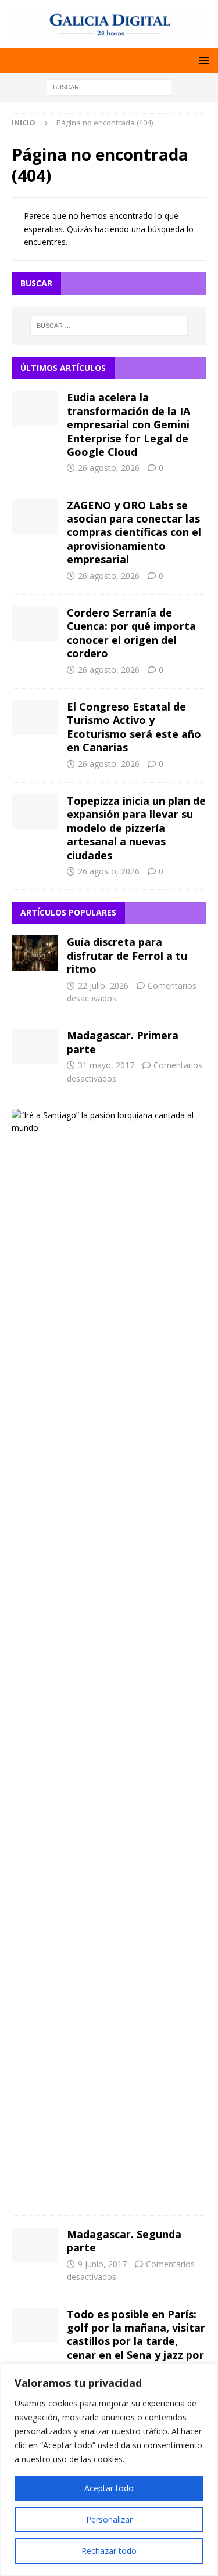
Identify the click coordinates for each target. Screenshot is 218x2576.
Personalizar (109, 2519)
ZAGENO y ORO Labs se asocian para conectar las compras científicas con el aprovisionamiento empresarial (134, 532)
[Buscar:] (109, 86)
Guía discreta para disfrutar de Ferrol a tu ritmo (127, 955)
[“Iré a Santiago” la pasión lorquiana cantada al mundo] (105, 1122)
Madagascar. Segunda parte (124, 2241)
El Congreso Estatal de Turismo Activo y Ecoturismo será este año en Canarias (134, 727)
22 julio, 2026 (103, 986)
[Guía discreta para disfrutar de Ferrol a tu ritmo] (35, 953)
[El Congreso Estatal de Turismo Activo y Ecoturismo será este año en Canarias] (35, 718)
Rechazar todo (109, 2551)
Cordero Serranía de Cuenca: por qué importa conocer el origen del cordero (131, 633)
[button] (202, 60)
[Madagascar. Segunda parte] (35, 2245)
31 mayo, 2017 (106, 1065)
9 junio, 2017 (102, 2264)
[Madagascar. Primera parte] (35, 1046)
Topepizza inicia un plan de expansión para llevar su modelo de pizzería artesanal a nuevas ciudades (136, 828)
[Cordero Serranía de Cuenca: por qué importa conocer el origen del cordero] (35, 624)
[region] (109, 2470)
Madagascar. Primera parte (123, 1042)
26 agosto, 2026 (109, 468)
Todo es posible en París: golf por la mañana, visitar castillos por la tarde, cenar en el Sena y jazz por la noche (136, 2341)
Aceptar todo (109, 2488)
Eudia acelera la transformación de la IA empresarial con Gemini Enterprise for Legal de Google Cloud (128, 424)
